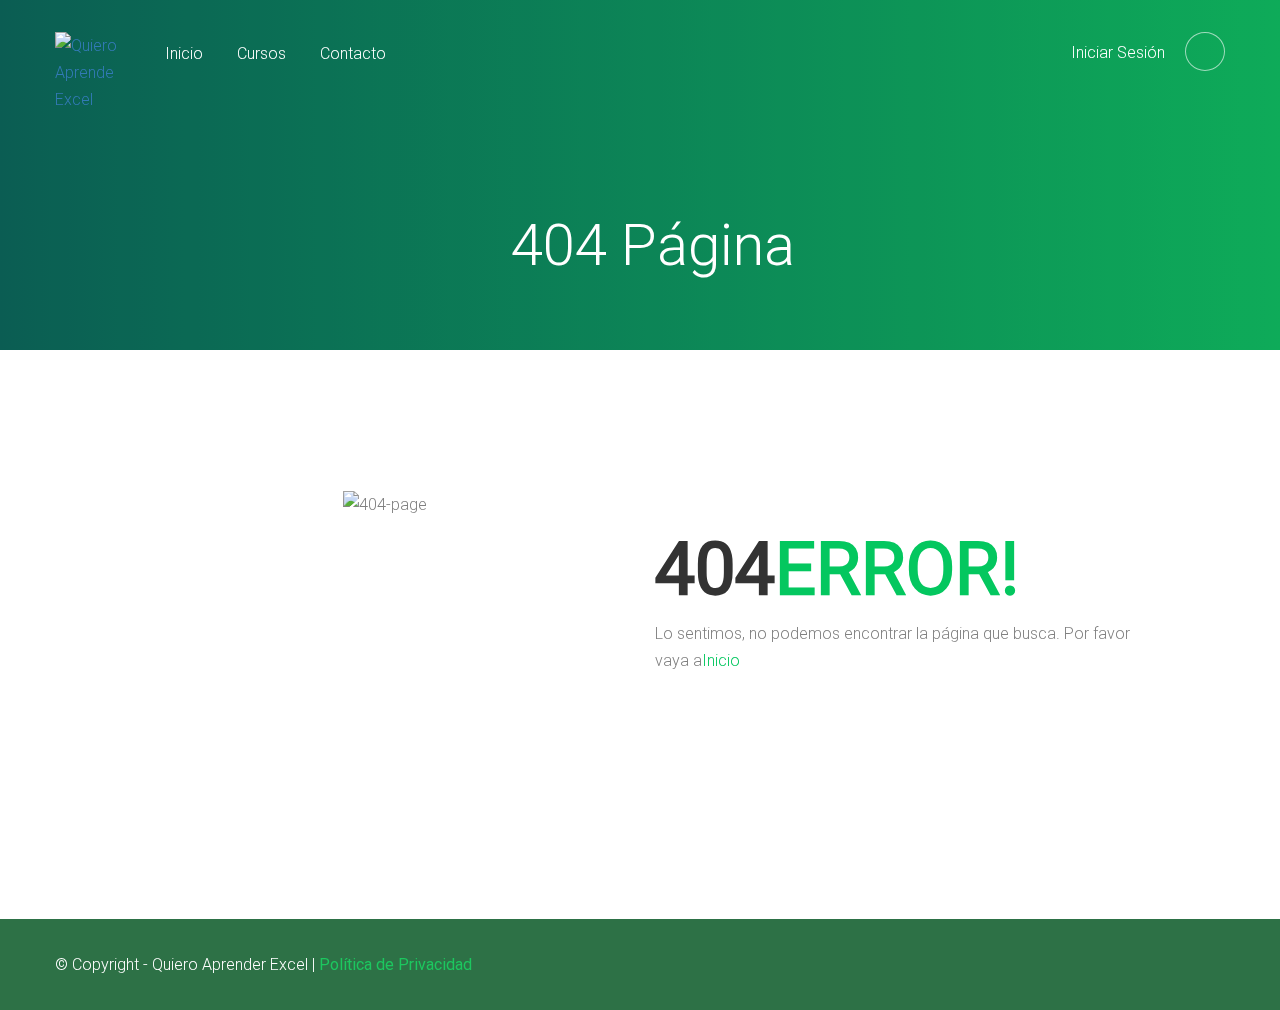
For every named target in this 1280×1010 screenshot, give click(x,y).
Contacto (353, 53)
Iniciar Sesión (1118, 52)
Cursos (261, 53)
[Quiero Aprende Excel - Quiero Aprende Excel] (95, 89)
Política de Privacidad (395, 964)
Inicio (184, 53)
